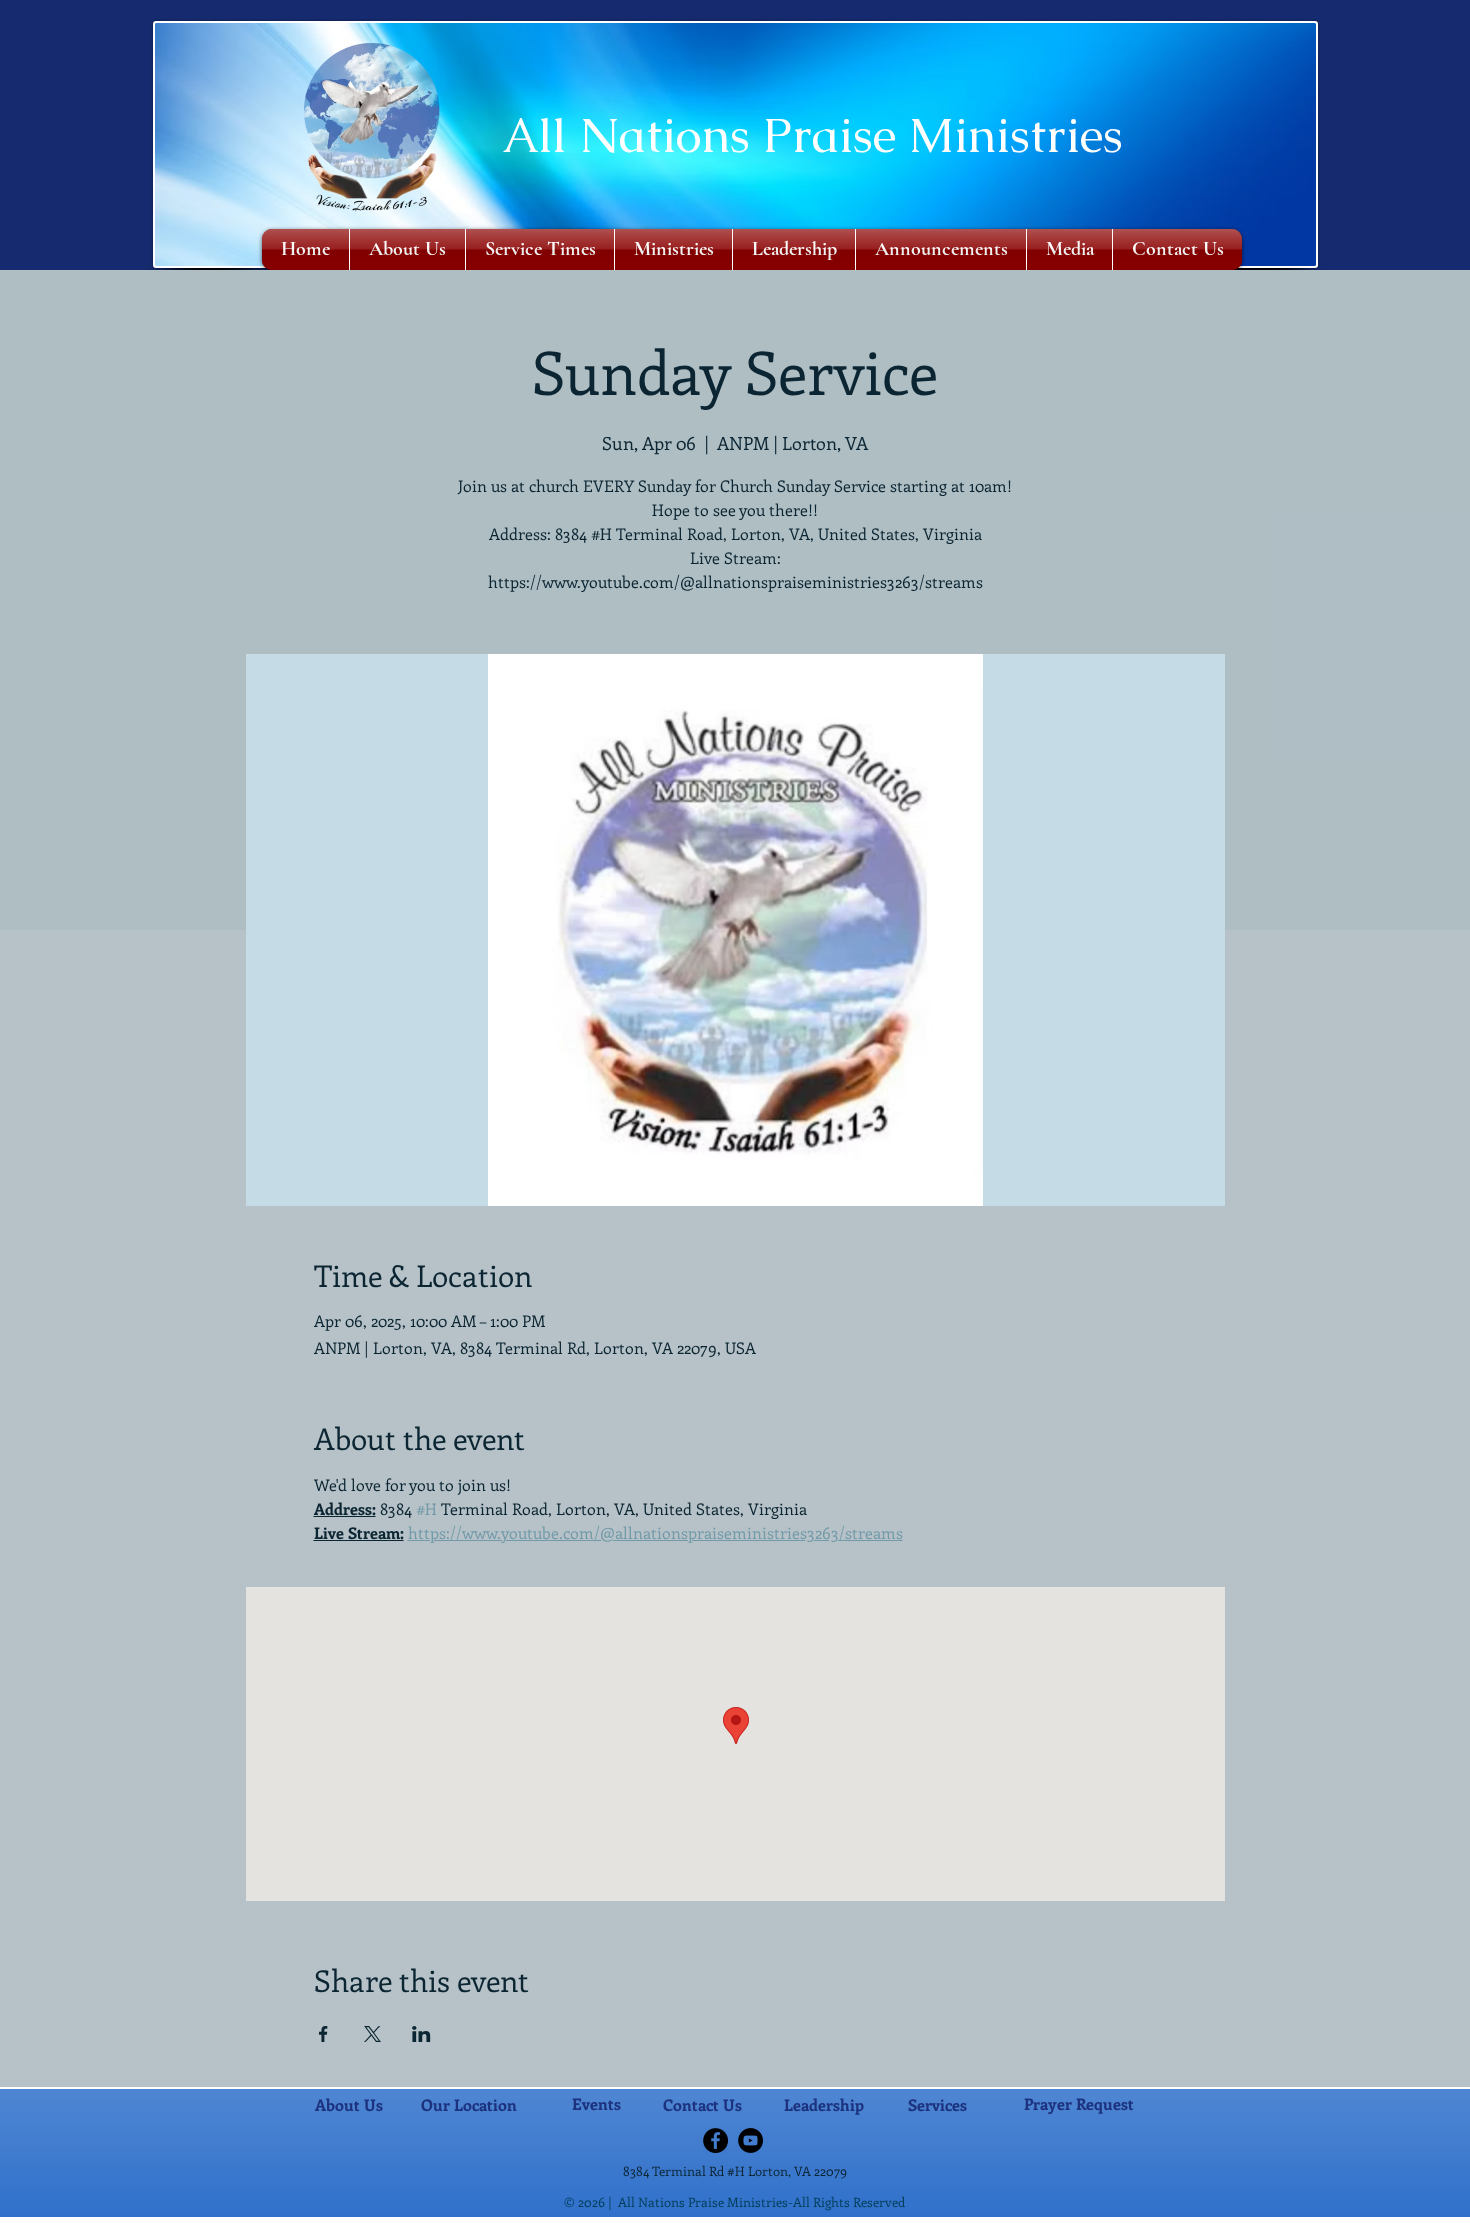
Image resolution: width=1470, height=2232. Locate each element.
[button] (673, 249)
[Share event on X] (372, 2034)
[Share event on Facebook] (323, 2034)
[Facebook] (715, 2140)
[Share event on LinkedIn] (421, 2034)
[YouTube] (750, 2140)
